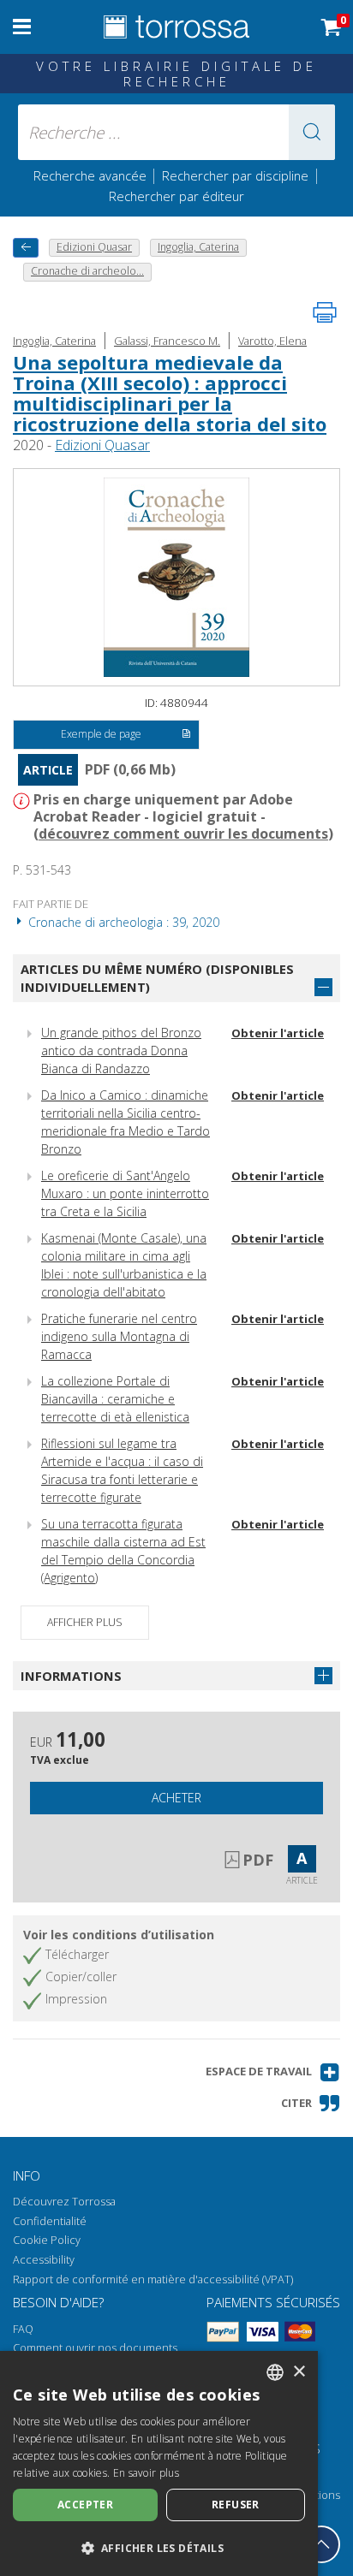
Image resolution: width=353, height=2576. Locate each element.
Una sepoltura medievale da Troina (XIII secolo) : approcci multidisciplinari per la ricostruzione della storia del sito (170, 393)
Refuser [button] (236, 2505)
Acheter (176, 1798)
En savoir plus (146, 2473)
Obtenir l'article (278, 1033)
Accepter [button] (85, 2505)
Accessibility (44, 2260)
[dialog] (159, 2463)
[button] (312, 132)
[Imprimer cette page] (325, 312)
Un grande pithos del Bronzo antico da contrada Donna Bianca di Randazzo (121, 1051)
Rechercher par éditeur (176, 196)
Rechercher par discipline (235, 175)
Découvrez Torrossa (64, 2202)
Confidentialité (50, 2221)
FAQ (23, 2329)
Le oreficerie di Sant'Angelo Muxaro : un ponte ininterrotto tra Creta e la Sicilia (125, 1193)
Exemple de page (101, 734)
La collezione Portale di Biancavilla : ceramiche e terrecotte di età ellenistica (115, 1399)
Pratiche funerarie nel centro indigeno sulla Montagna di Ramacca (119, 1336)
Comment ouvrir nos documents (95, 2348)
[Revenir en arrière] (26, 248)
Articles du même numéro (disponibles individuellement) (157, 978)
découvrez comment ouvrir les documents (183, 834)
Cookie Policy (47, 2240)
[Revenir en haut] (321, 2544)
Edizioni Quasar (102, 445)
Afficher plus (85, 1622)
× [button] (299, 2372)
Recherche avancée (92, 175)
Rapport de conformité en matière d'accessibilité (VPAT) (153, 2279)
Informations (71, 1676)
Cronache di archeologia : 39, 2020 (122, 922)
